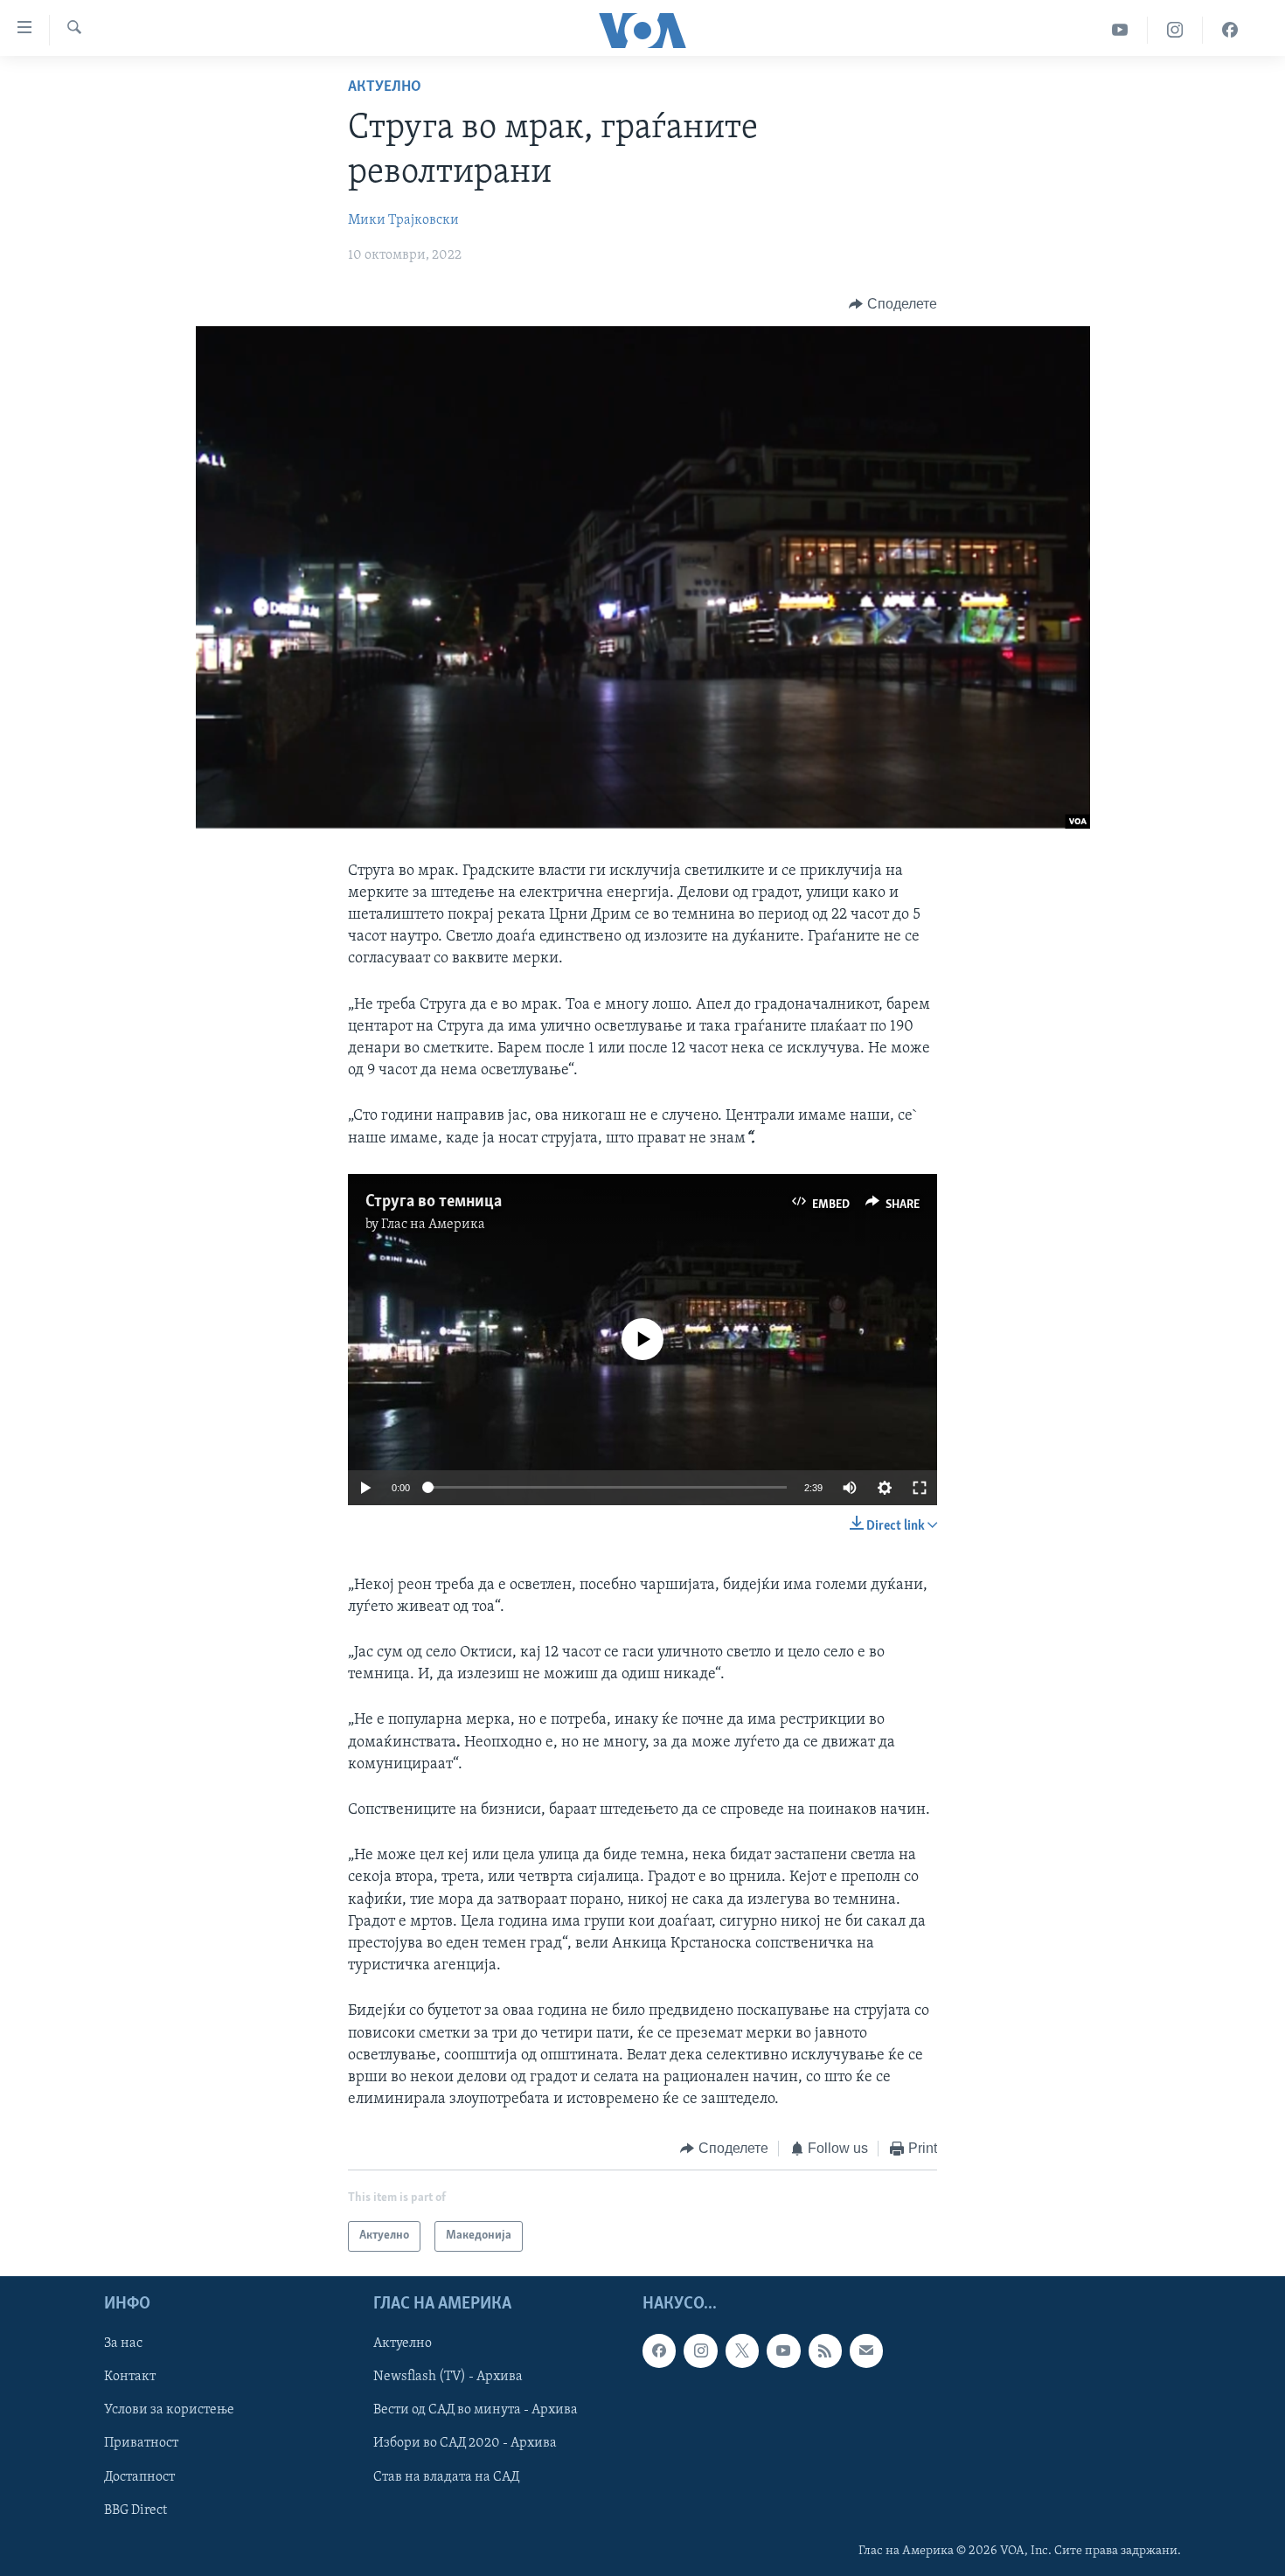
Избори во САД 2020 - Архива (465, 2443)
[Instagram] (1175, 30)
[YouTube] (1120, 30)
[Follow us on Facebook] (659, 2350)
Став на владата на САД (446, 2476)
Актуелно (385, 87)
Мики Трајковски (403, 220)
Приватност (141, 2443)
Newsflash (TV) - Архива (448, 2377)
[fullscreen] (920, 1488)
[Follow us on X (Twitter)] (742, 2350)
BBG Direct (135, 2510)
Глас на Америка (433, 1225)
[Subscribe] (866, 2350)
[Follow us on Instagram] (700, 2350)
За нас (123, 2343)
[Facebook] (1230, 30)
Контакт (130, 2377)
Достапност (139, 2476)
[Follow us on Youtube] (783, 2350)
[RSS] (825, 2350)
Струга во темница (434, 1202)
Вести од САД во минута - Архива (476, 2410)
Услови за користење (169, 2410)
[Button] (893, 304)
